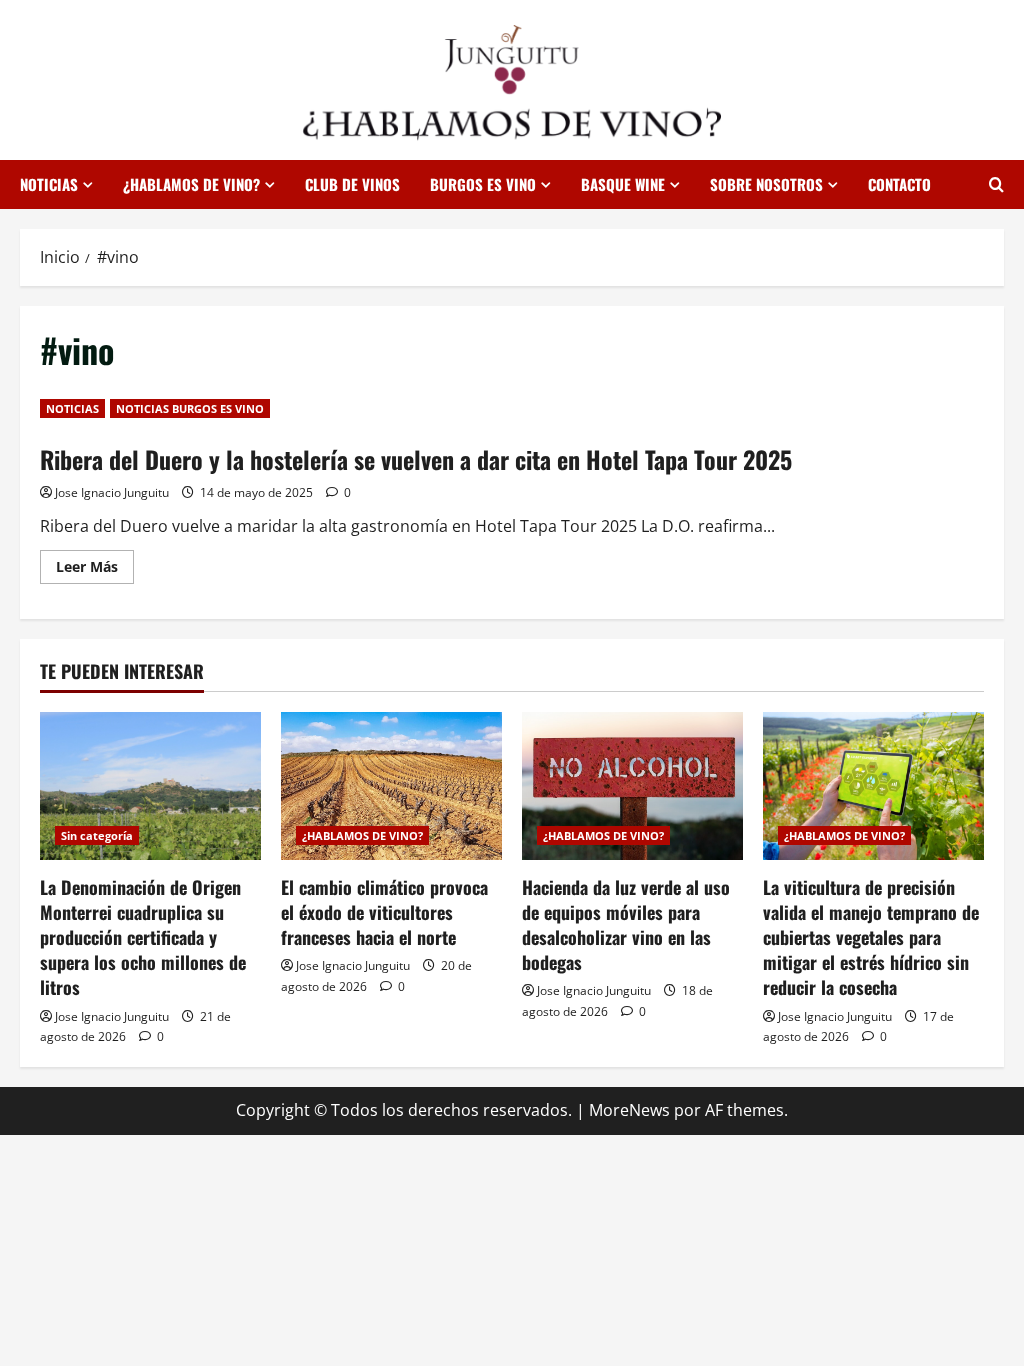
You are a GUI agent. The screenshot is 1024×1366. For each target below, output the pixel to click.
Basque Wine (623, 184)
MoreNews (629, 1110)
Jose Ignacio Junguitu (112, 492)
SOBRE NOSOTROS (766, 184)
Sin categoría (97, 835)
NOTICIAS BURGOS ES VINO (190, 408)
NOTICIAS (49, 184)
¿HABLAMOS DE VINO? (191, 184)
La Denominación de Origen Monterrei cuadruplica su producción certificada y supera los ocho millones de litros (143, 937)
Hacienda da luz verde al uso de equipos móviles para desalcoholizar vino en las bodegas (626, 925)
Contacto (899, 184)
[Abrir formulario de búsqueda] (996, 184)
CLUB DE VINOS (352, 184)
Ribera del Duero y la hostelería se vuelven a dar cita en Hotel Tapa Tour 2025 (416, 459)
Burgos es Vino (483, 184)
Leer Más (95, 570)
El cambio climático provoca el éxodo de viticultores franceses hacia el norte (384, 912)
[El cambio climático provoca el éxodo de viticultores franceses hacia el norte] (391, 785)
